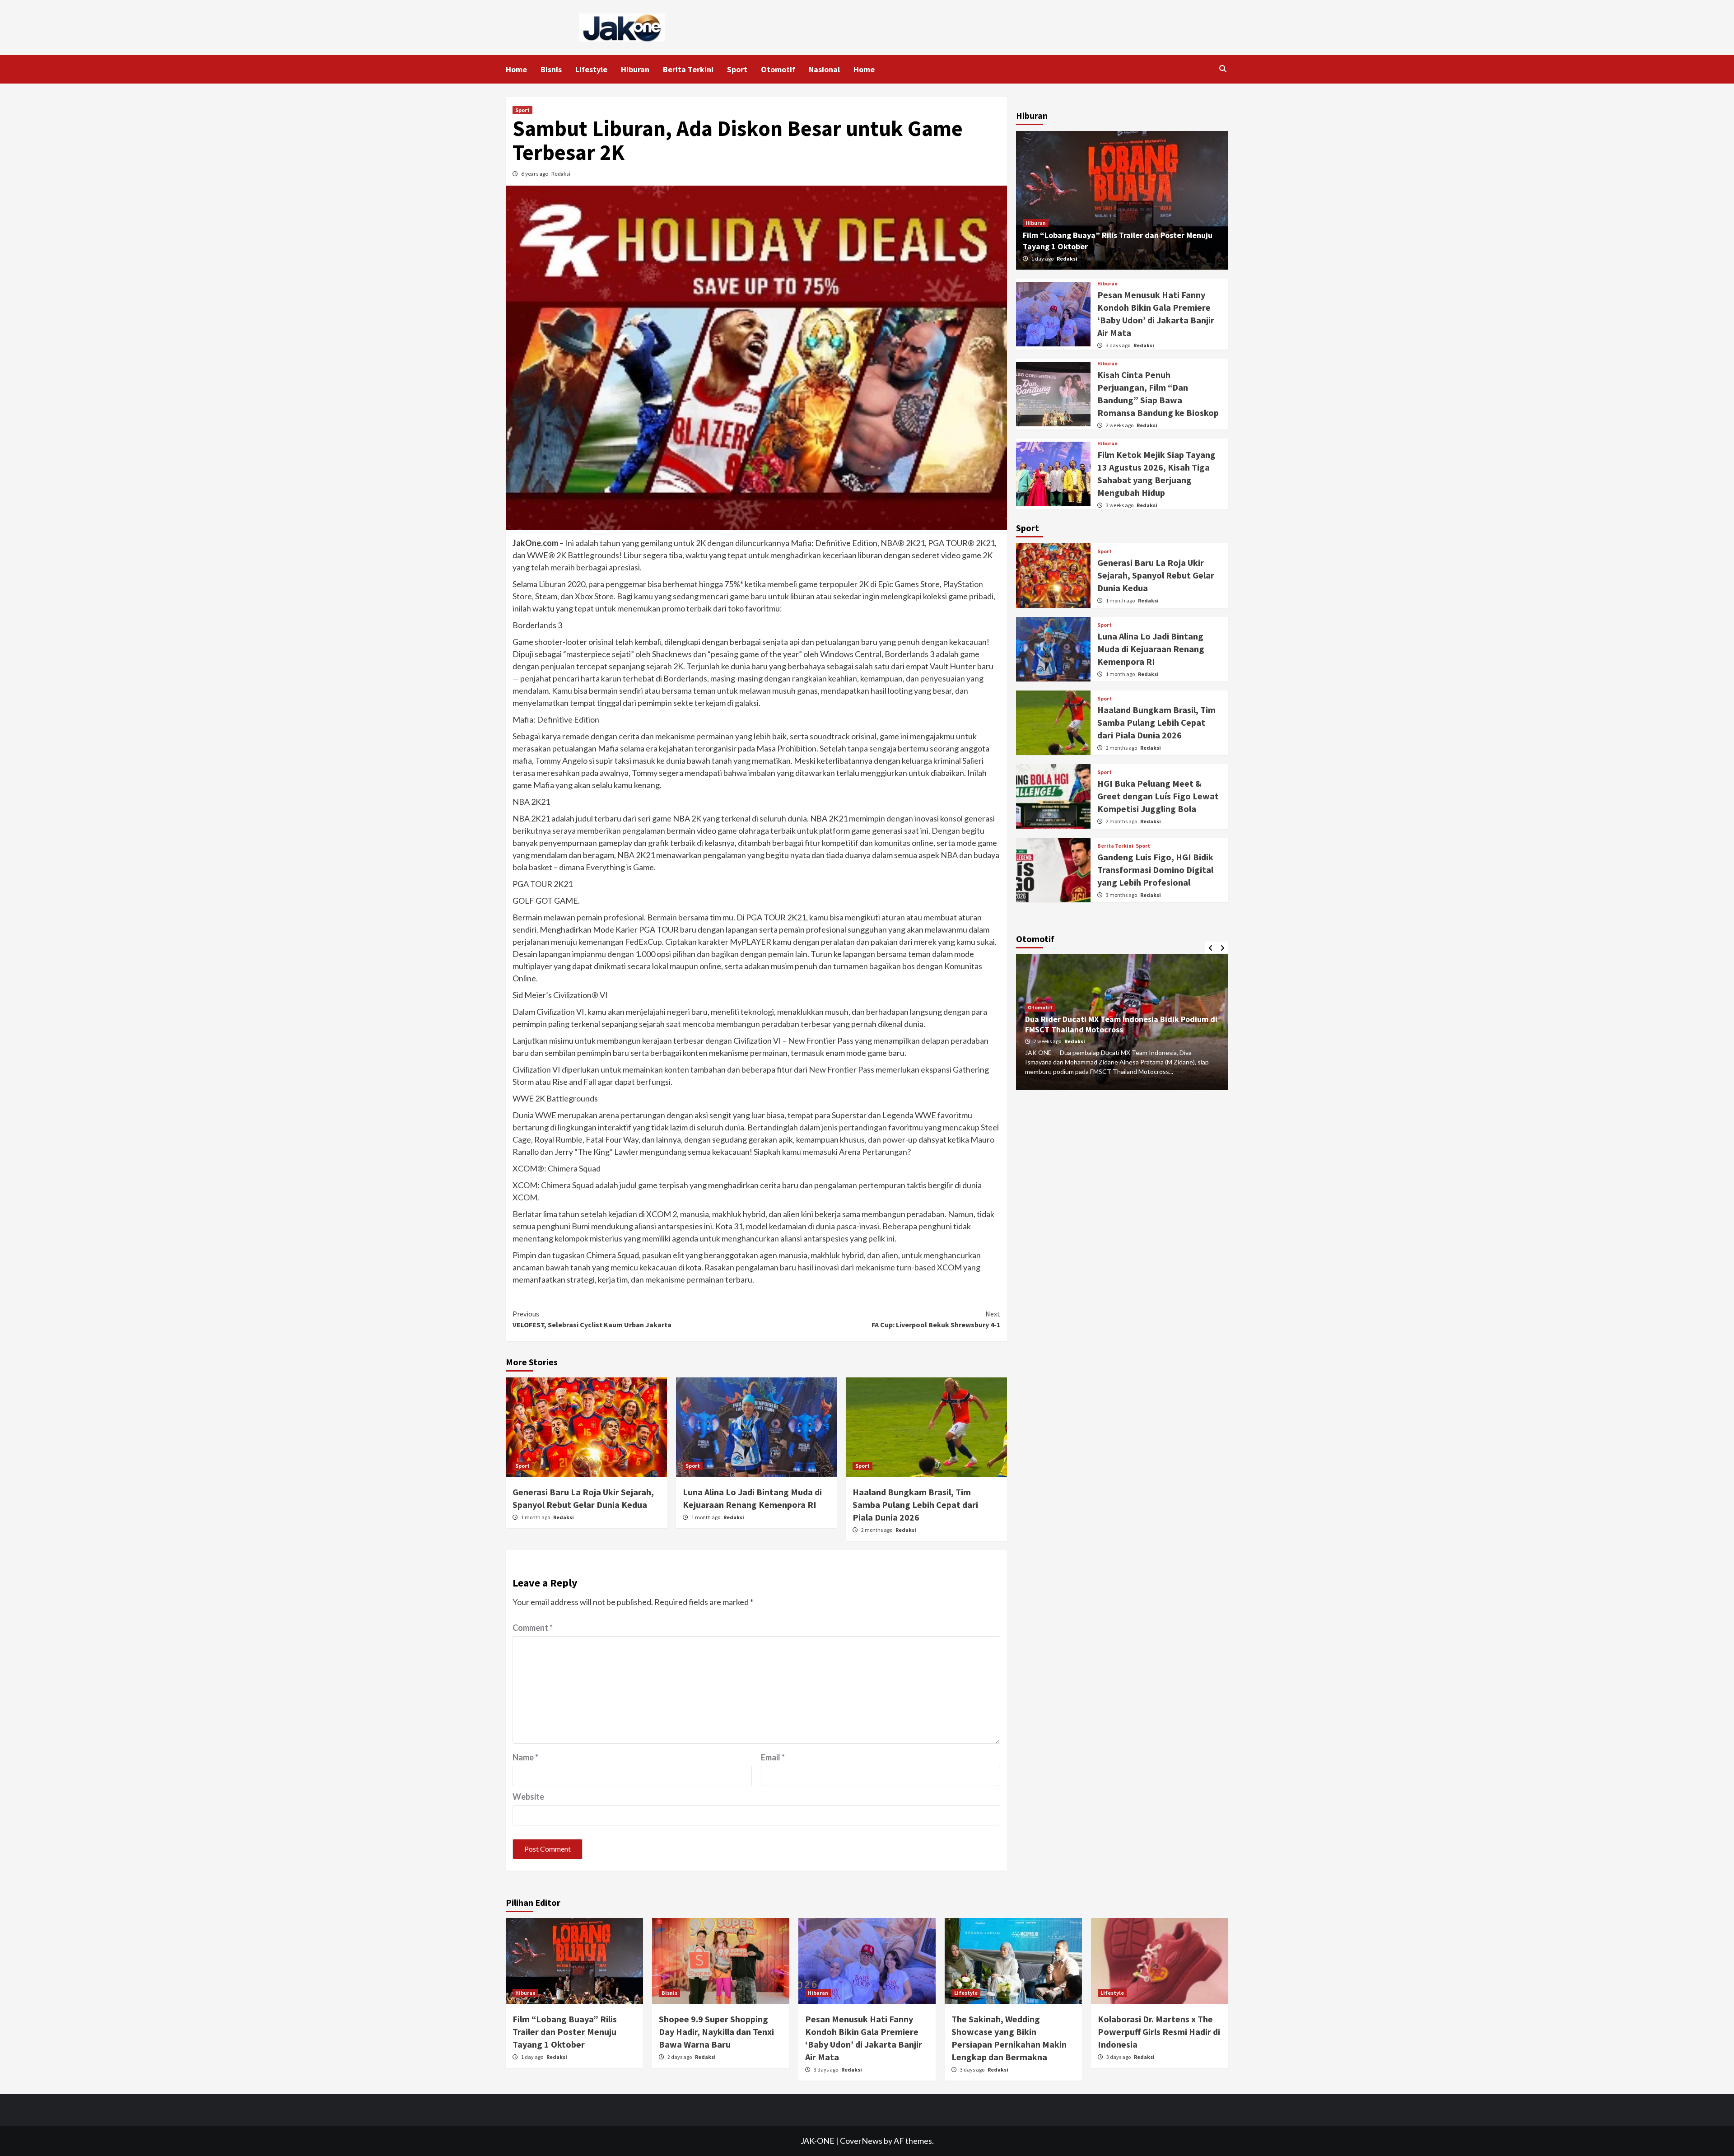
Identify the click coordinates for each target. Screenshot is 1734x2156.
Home (516, 69)
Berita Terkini (688, 69)
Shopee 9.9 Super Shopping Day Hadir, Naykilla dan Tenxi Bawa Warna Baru (716, 2032)
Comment (533, 1628)
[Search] (1223, 69)
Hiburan (635, 69)
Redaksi (561, 174)
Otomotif (778, 69)
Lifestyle (591, 69)
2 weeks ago (1120, 425)
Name (525, 1757)
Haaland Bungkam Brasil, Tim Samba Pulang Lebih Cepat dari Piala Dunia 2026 (915, 1505)
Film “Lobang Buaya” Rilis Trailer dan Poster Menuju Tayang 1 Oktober (565, 2032)
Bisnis (551, 69)
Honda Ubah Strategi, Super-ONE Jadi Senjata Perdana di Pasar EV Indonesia (1109, 1025)
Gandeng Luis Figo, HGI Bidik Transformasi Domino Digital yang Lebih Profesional (1155, 870)
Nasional (824, 69)
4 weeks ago (1048, 1041)
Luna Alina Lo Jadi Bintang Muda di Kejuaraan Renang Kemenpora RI (1151, 649)
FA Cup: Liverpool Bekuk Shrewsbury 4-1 (936, 1319)
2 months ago (877, 1530)
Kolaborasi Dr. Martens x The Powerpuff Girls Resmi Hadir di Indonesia (1159, 2032)
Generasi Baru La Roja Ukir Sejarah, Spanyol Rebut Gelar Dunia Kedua (1156, 575)
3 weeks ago (1120, 505)
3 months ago (1122, 895)
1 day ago (1043, 259)
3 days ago (1119, 345)
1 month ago (536, 1517)
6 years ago (535, 174)
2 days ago (680, 2057)
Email (773, 1757)
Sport (737, 69)
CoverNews (861, 2141)
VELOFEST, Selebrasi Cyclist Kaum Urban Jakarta (592, 1319)
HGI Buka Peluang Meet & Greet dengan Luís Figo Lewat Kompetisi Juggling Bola (1158, 796)
